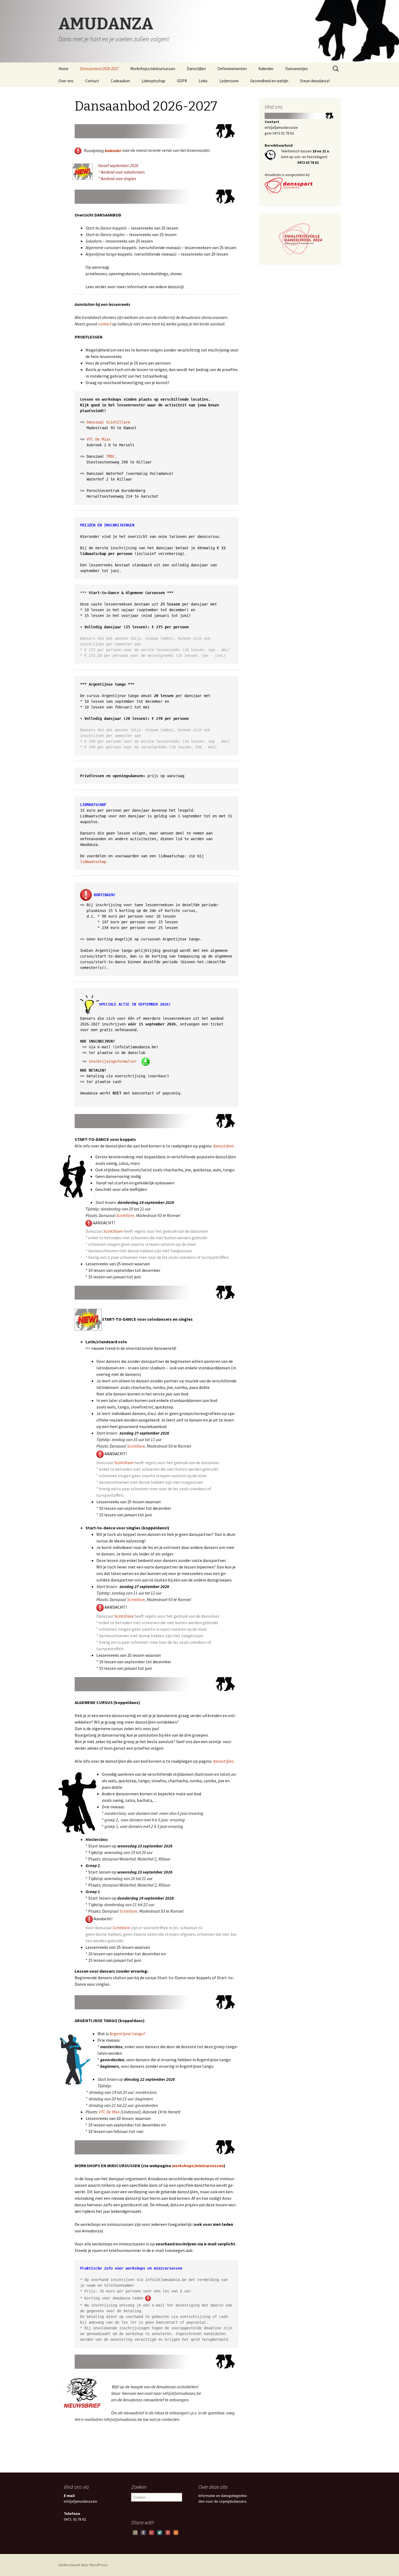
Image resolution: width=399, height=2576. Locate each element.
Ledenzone (229, 81)
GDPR (182, 81)
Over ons (66, 81)
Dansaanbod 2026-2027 (99, 69)
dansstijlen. (224, 1761)
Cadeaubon (120, 81)
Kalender (266, 69)
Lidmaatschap (153, 81)
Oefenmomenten (232, 69)
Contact (92, 81)
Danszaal (95, 422)
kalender (113, 150)
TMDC (110, 456)
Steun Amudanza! (315, 81)
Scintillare (118, 422)
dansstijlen (223, 1146)
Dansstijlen (196, 69)
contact (105, 324)
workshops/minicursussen (197, 2166)
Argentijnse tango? (128, 2034)
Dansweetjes (297, 69)
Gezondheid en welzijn (269, 81)
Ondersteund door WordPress (83, 2565)
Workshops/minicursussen (153, 69)
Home (63, 69)
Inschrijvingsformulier (113, 1061)
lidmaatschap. (94, 862)
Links (203, 81)
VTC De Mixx (99, 439)
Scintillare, (126, 1215)
